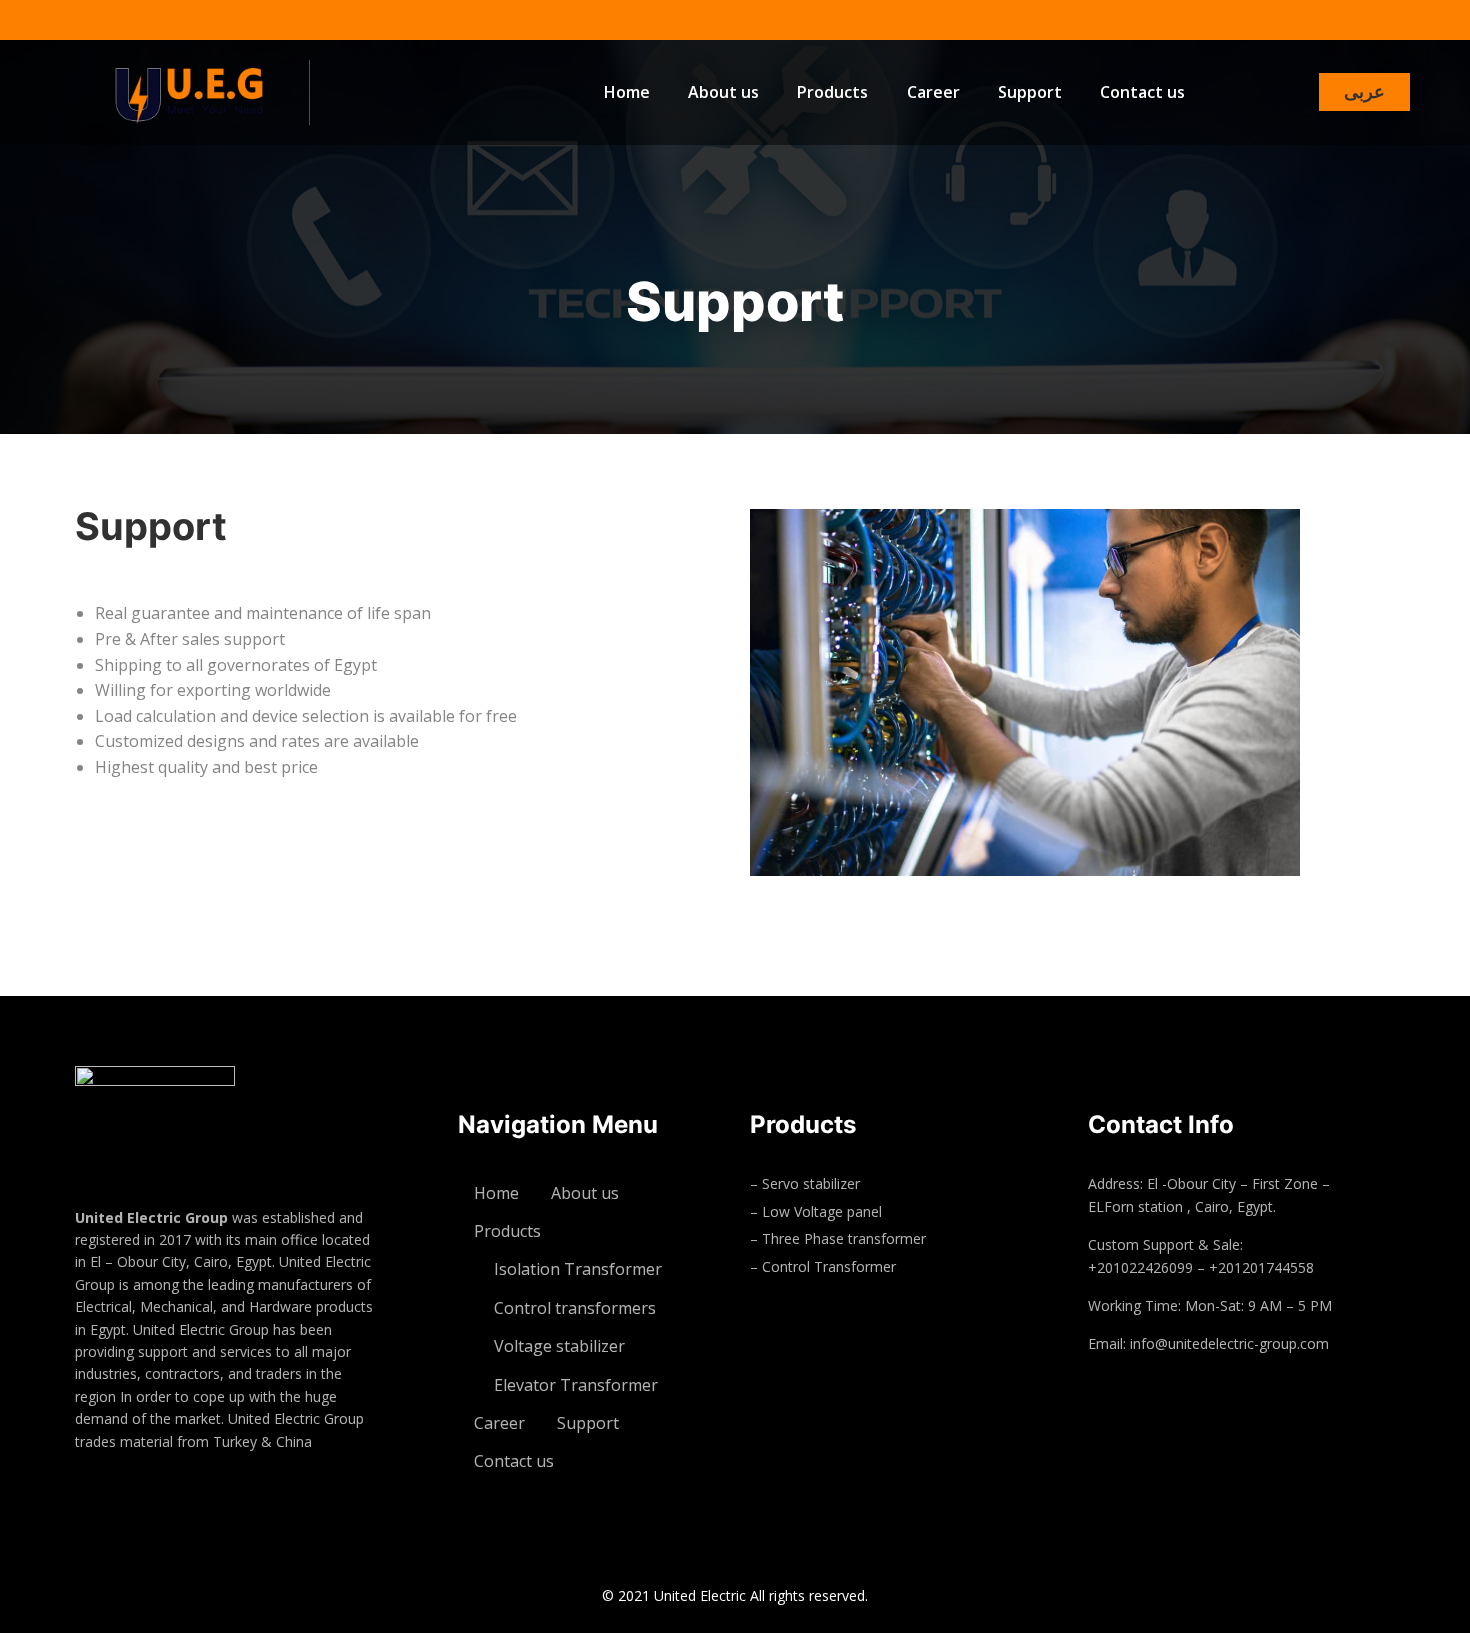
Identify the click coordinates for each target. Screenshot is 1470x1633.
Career (933, 92)
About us (723, 92)
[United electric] (209, 92)
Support (1030, 92)
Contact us (1142, 92)
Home (627, 92)
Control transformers (575, 1308)
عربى (1364, 92)
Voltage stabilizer (559, 1346)
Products (832, 92)
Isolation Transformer (578, 1269)
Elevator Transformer (576, 1385)
